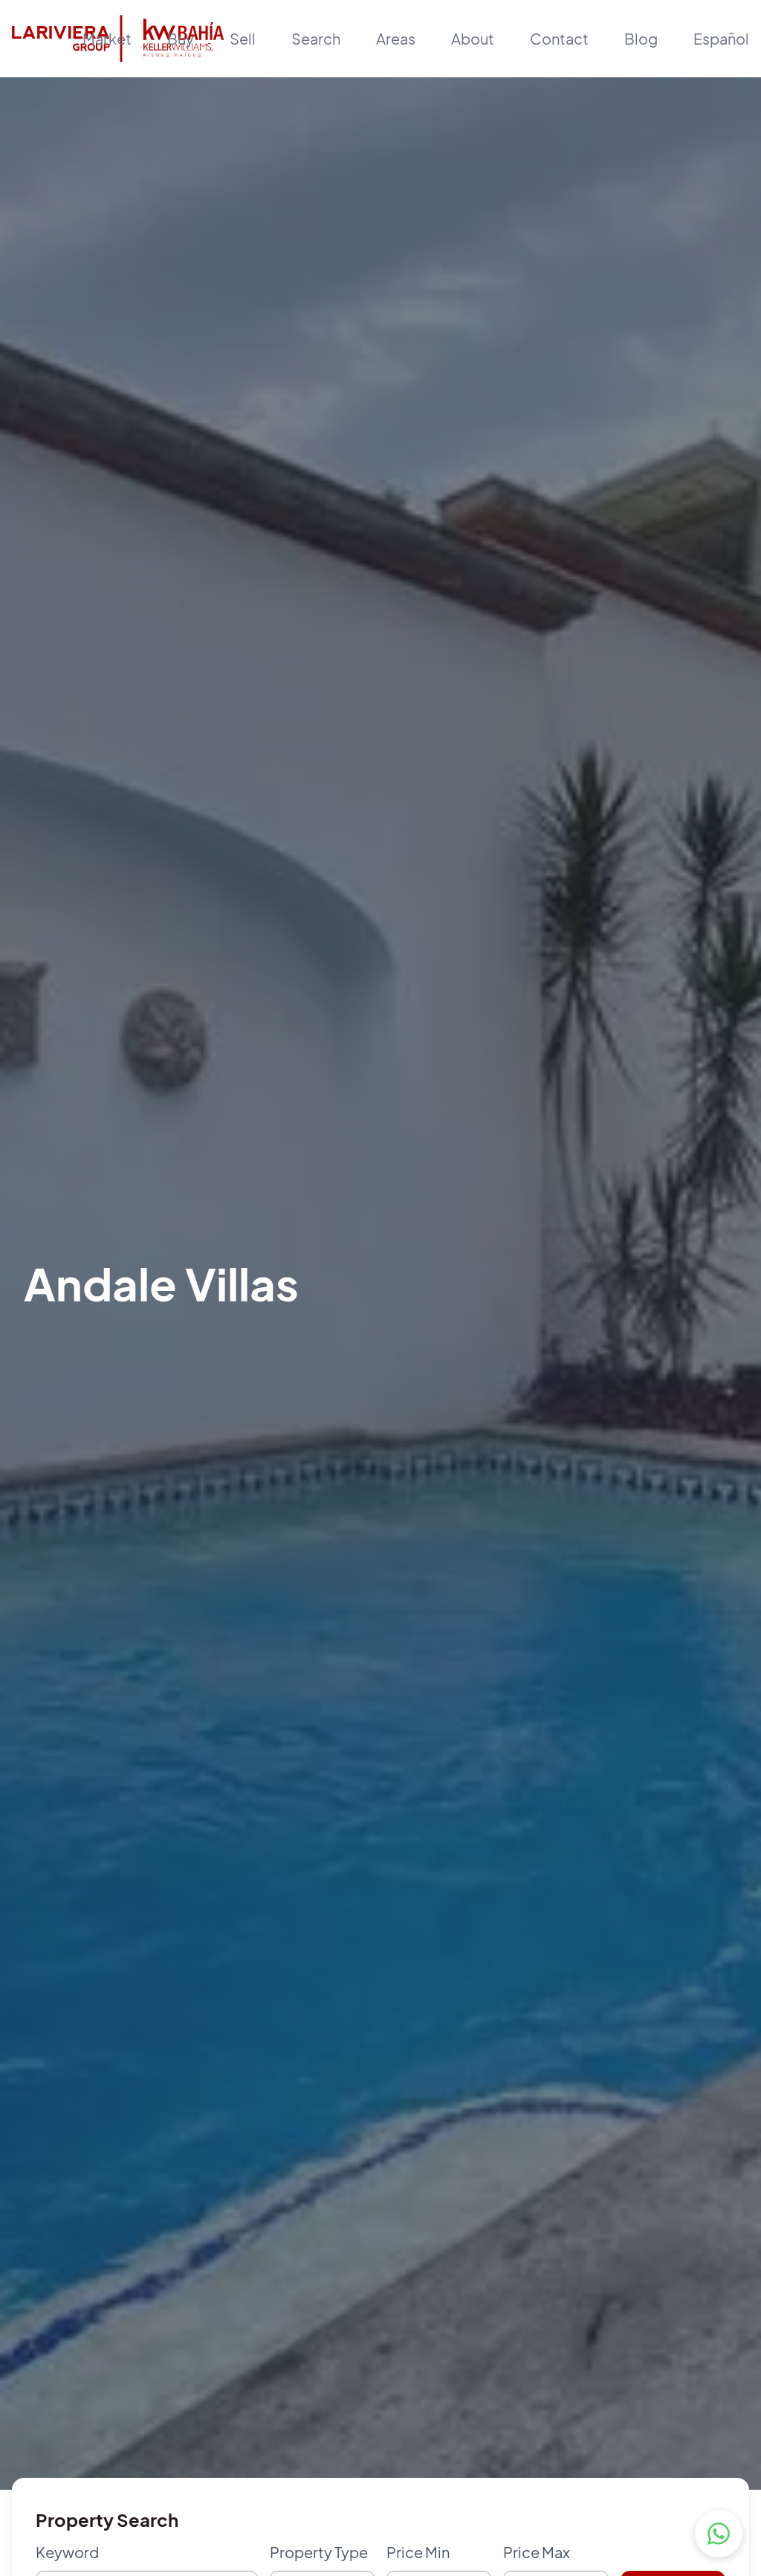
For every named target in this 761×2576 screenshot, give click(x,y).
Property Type (319, 2552)
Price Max (537, 2552)
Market (107, 38)
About (473, 38)
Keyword (67, 2552)
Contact (559, 38)
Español (721, 38)
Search (316, 38)
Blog (641, 38)
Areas (396, 38)
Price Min (418, 2552)
